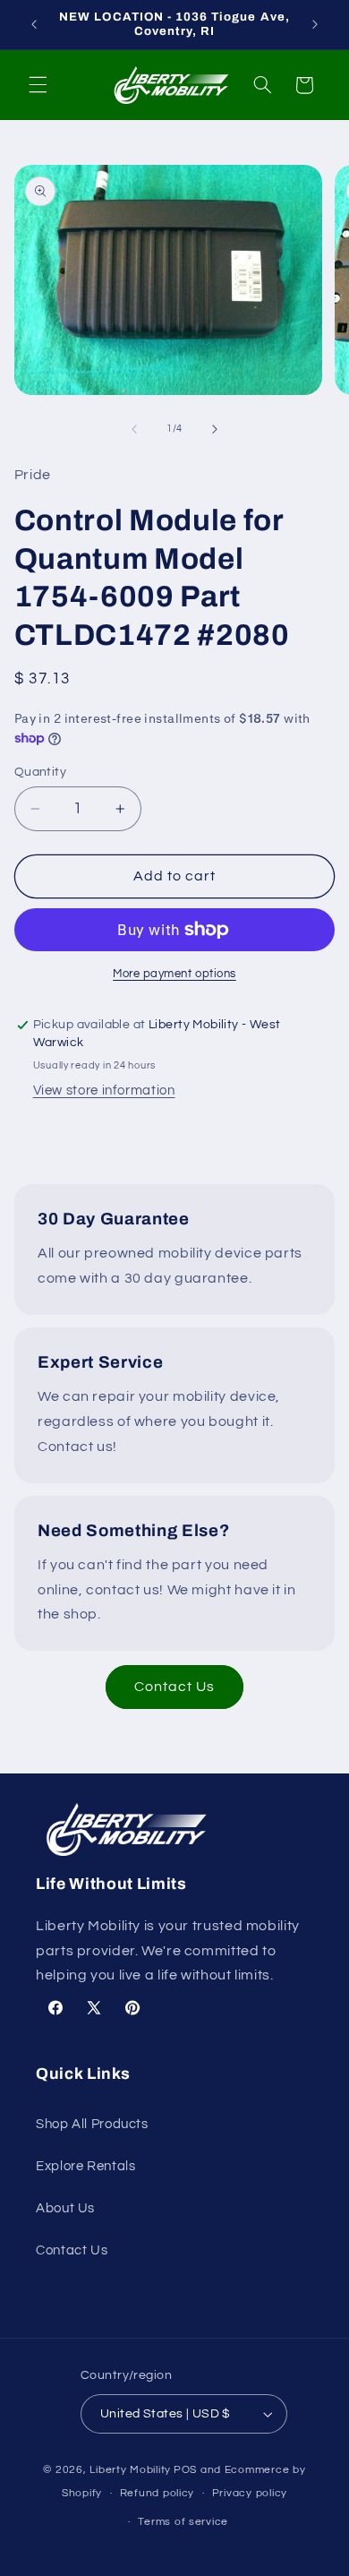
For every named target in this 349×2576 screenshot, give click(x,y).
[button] (38, 85)
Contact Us (175, 1687)
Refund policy (157, 2493)
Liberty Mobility (130, 2470)
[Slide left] (134, 429)
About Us (65, 2208)
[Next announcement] (315, 24)
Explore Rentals (85, 2166)
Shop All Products (92, 2124)
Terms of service (183, 2522)
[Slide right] (215, 429)
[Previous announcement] (34, 24)
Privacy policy (250, 2493)
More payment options (174, 974)
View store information (104, 1091)
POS (185, 2470)
